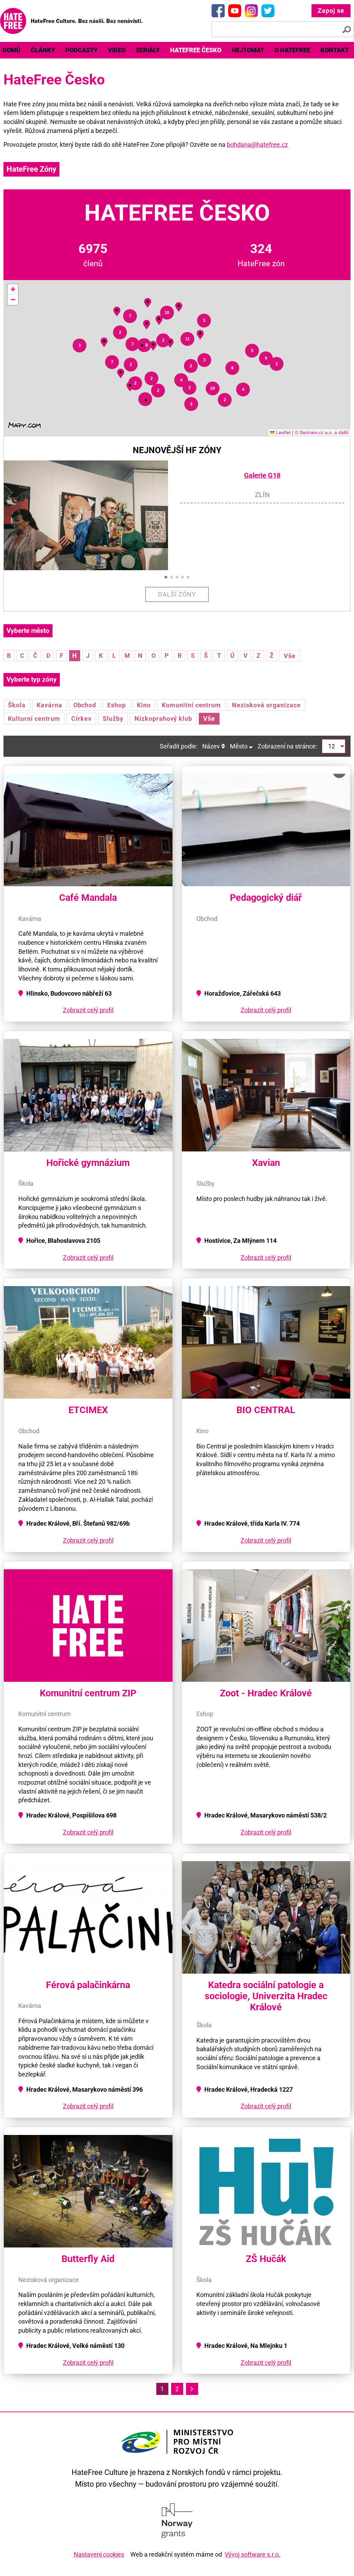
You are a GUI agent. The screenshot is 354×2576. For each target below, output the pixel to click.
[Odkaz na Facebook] (218, 11)
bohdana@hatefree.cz (257, 145)
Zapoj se (331, 11)
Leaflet (283, 432)
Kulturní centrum (34, 719)
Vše (290, 656)
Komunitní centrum (191, 705)
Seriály (148, 50)
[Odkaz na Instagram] (251, 11)
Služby (113, 719)
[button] (130, 385)
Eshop (117, 705)
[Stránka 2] (192, 2389)
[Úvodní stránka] (71, 21)
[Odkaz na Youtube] (235, 11)
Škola (17, 705)
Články (43, 50)
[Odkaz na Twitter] (268, 11)
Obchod (85, 705)
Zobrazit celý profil (88, 1010)
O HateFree (292, 50)
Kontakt (335, 50)
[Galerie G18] (92, 515)
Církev (81, 719)
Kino (144, 705)
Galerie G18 (262, 475)
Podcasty (81, 50)
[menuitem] (43, 50)
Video (117, 50)
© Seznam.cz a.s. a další (322, 432)
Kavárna (49, 705)
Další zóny (177, 594)
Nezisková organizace (266, 705)
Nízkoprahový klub (163, 719)
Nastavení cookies (99, 2554)
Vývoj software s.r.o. (253, 2554)
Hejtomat (248, 50)
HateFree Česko (196, 50)
